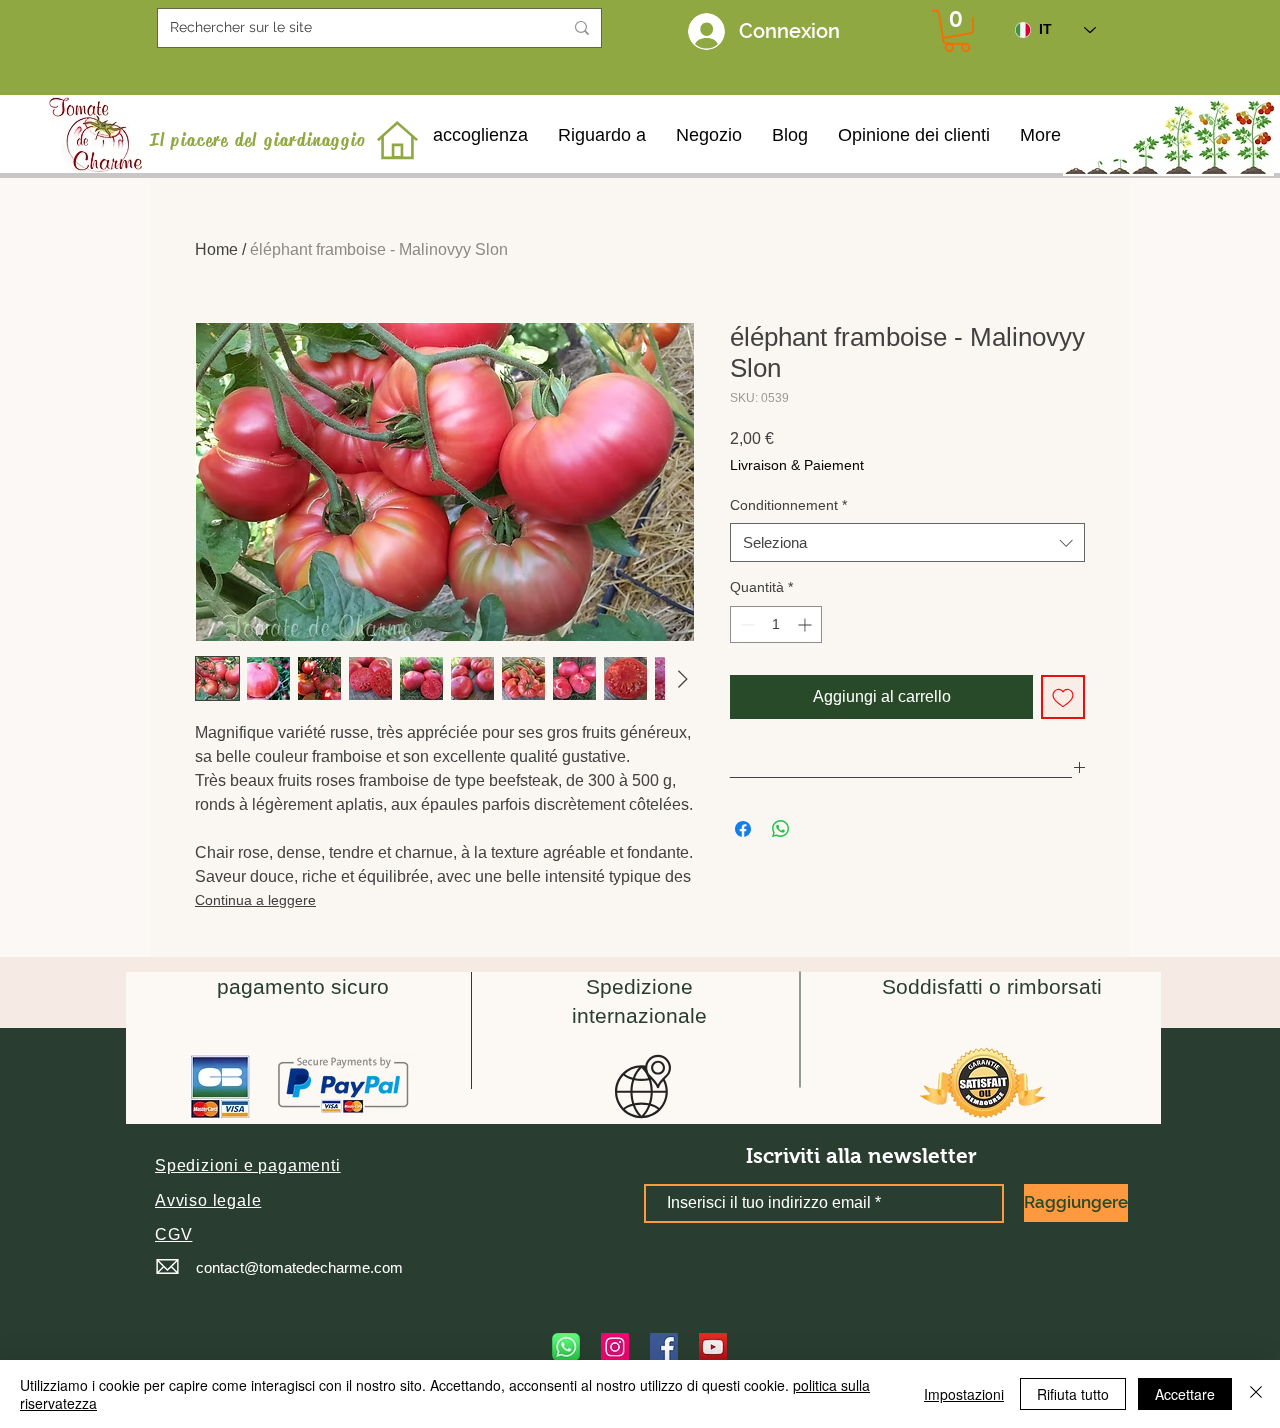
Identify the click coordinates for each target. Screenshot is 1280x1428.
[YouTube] (713, 1347)
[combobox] (907, 542)
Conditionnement (788, 505)
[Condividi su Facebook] (743, 829)
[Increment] (806, 624)
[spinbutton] (776, 624)
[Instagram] (615, 1347)
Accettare (1185, 1394)
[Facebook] (664, 1347)
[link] (957, 31)
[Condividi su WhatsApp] (781, 829)
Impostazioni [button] (964, 1394)
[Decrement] (745, 624)
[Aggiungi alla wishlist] (1063, 697)
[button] (248, 1165)
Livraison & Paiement (797, 465)
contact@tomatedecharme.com (299, 1267)
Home (216, 249)
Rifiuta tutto (1073, 1394)
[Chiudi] (1256, 1394)
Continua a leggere (255, 900)
